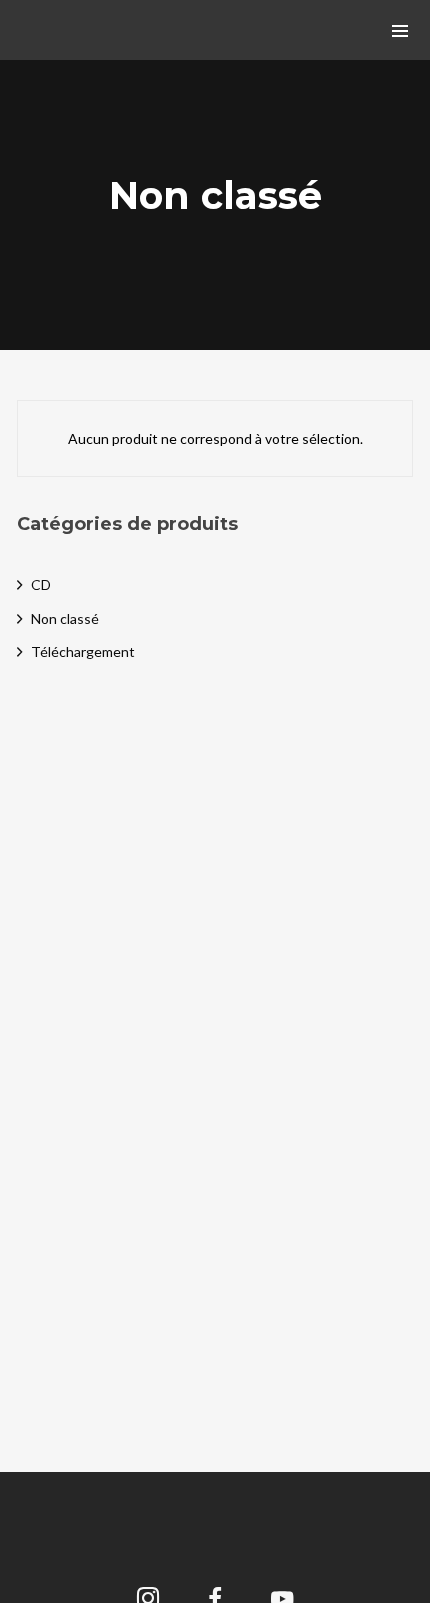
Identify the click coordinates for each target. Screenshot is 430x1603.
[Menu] (400, 30)
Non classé (65, 618)
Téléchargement (83, 651)
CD (41, 584)
